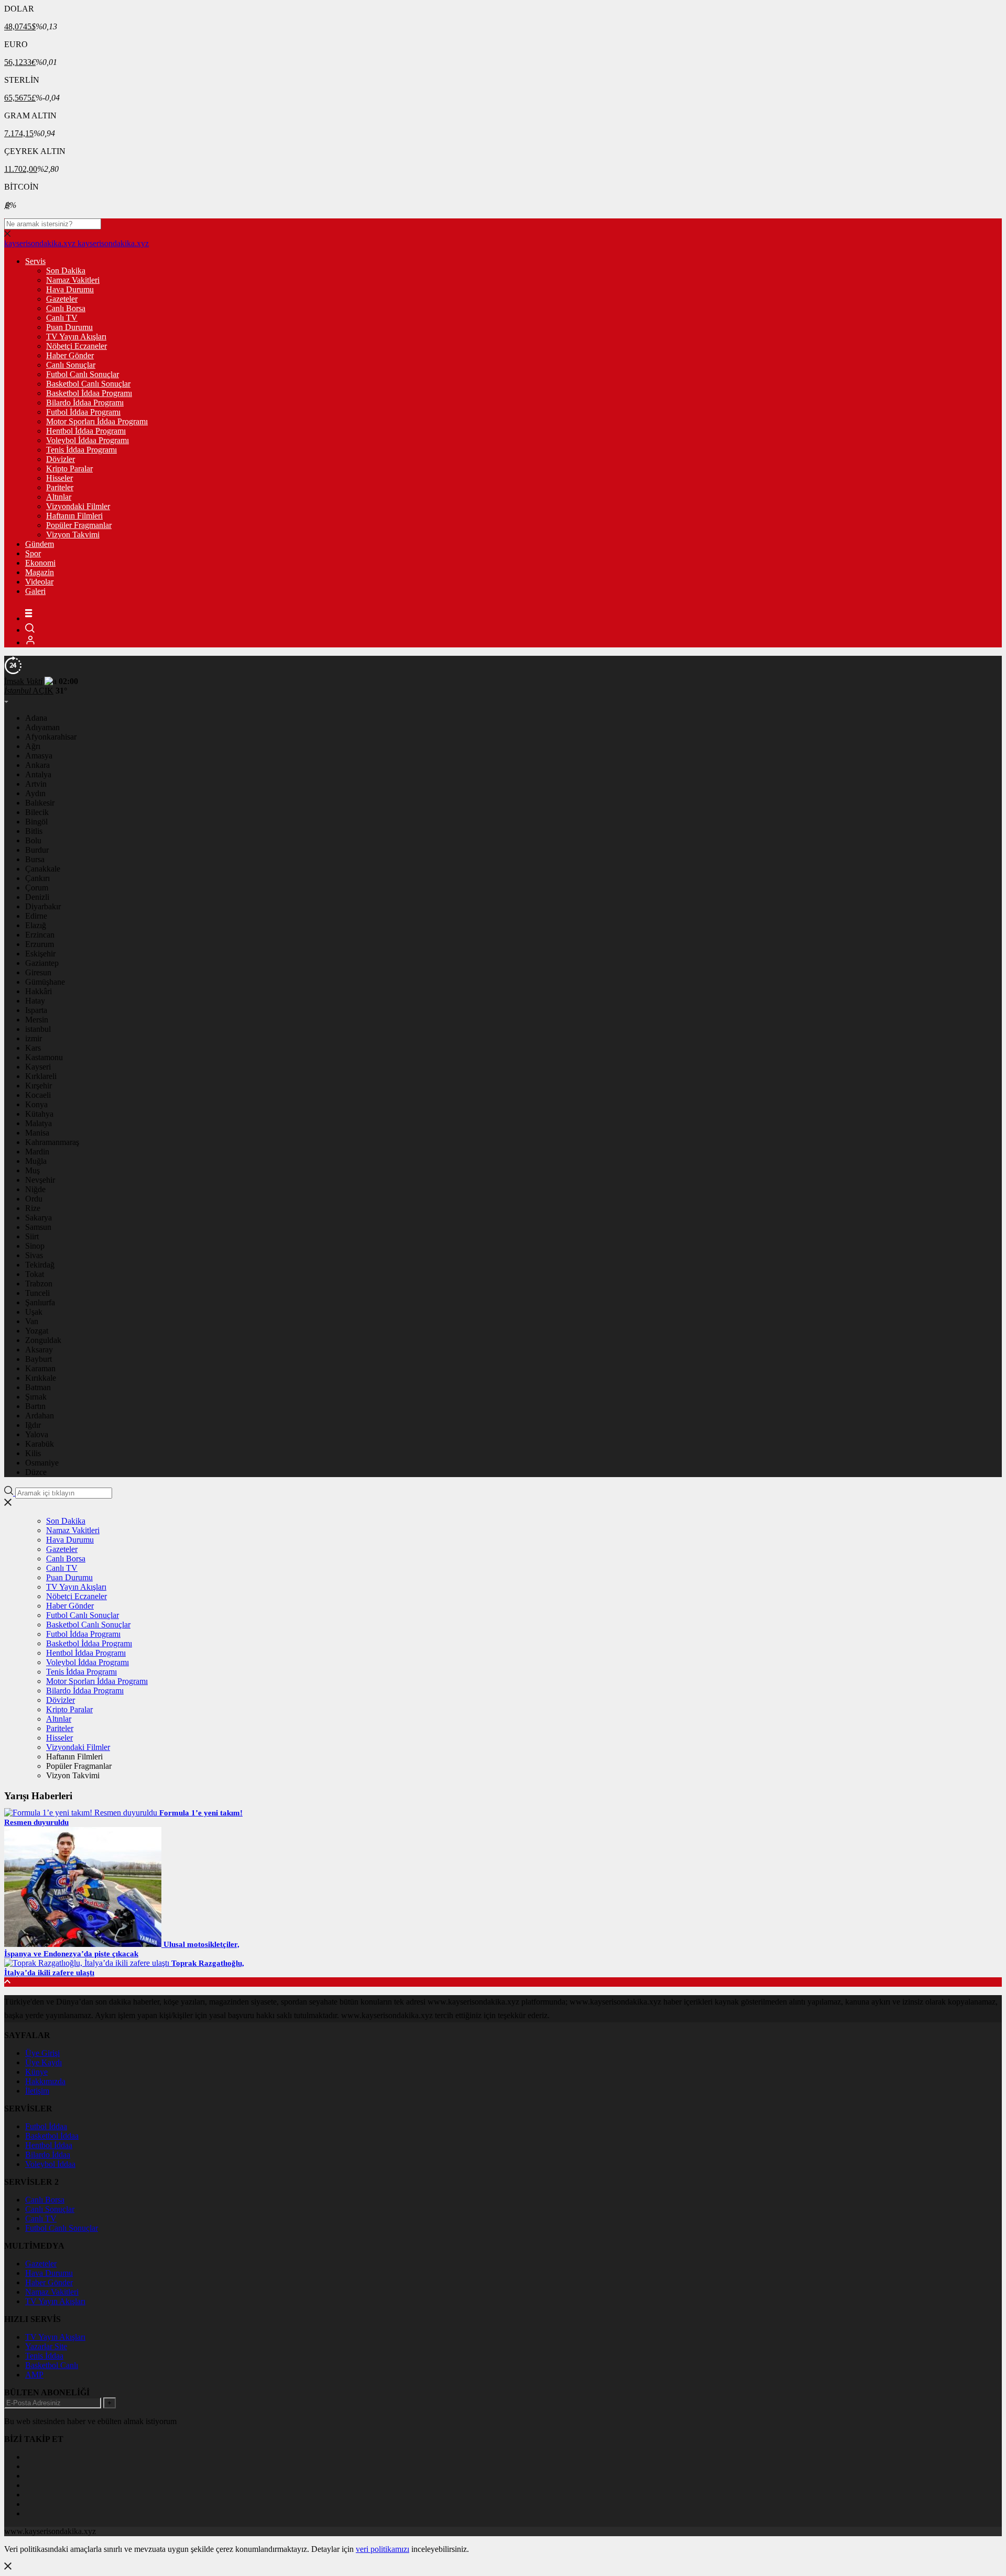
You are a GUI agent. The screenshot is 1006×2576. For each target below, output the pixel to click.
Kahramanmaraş (52, 1142)
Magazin (40, 572)
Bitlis (34, 831)
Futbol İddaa (46, 2126)
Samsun (38, 1227)
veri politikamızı (382, 2549)
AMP (34, 2375)
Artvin (36, 784)
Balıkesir (40, 803)
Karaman (40, 1368)
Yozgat (37, 1331)
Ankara (37, 765)
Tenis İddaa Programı (81, 450)
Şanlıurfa (40, 1302)
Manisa (37, 1133)
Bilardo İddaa (48, 2155)
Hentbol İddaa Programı (86, 431)
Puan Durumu (69, 327)
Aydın (35, 793)
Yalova (37, 1434)
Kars (33, 1048)
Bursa (35, 859)
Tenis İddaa (44, 2356)
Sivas (34, 1255)
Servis (35, 261)
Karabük (40, 1444)
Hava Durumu (70, 289)
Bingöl (36, 822)
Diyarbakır (43, 906)
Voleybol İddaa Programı (88, 440)
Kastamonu (44, 1057)
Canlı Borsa (66, 308)
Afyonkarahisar (51, 737)
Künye (36, 2072)
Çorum (37, 888)
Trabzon (39, 1284)
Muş (32, 1170)
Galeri (35, 591)
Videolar (39, 582)
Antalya (38, 774)
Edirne (36, 916)
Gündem (40, 544)
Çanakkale (43, 869)
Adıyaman (42, 727)
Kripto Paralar (69, 469)
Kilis (33, 1453)
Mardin (37, 1152)
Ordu (34, 1199)
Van (32, 1321)
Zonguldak (43, 1340)
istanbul (38, 1029)
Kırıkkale (41, 1378)
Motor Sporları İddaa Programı (97, 421)
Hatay (35, 1001)
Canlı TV (62, 318)
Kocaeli (38, 1095)
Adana (36, 718)
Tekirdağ (40, 1265)
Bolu (33, 840)
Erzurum (40, 944)
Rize (33, 1208)
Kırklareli (41, 1076)
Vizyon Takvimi (73, 535)
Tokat (35, 1274)
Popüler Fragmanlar (79, 525)
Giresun (38, 972)
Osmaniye (42, 1463)
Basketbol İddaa (52, 2136)
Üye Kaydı (43, 2062)
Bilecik (37, 812)
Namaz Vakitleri (73, 280)
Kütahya (39, 1114)
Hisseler (59, 478)
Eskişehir (40, 954)
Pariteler (60, 487)
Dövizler (61, 459)
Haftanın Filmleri (74, 516)
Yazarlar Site (46, 2346)
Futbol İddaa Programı (83, 412)
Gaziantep (42, 963)
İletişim (37, 2091)
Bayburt (39, 1359)
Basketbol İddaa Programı (89, 393)
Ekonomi (40, 563)
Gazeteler (62, 299)
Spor (33, 553)
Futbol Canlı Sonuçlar (83, 374)
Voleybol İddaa (50, 2164)
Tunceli (37, 1293)
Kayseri (38, 1067)
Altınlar (59, 497)
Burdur (37, 850)
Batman (38, 1387)
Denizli (37, 897)
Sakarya (39, 1218)
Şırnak (36, 1397)
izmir (34, 1038)
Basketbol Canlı (52, 2365)
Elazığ (36, 925)
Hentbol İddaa (49, 2145)
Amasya (39, 756)
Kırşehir (39, 1086)
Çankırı (37, 878)
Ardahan (40, 1416)
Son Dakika (66, 271)
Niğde (35, 1189)
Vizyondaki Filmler (78, 506)
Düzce (36, 1472)
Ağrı (33, 746)
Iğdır (33, 1425)
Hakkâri (39, 991)
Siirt (32, 1236)
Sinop (35, 1246)
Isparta (36, 1010)
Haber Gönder (70, 355)
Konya (36, 1104)
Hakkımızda (45, 2081)
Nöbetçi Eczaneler (76, 346)
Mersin (37, 1020)
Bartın (35, 1406)
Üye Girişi (42, 2053)
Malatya (39, 1123)
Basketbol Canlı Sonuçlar (88, 384)
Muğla (36, 1161)
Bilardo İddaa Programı (85, 403)
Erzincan (40, 935)
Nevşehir (40, 1180)
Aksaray (39, 1350)
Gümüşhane (45, 982)
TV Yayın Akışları (76, 337)
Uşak (34, 1312)
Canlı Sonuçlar (71, 365)
